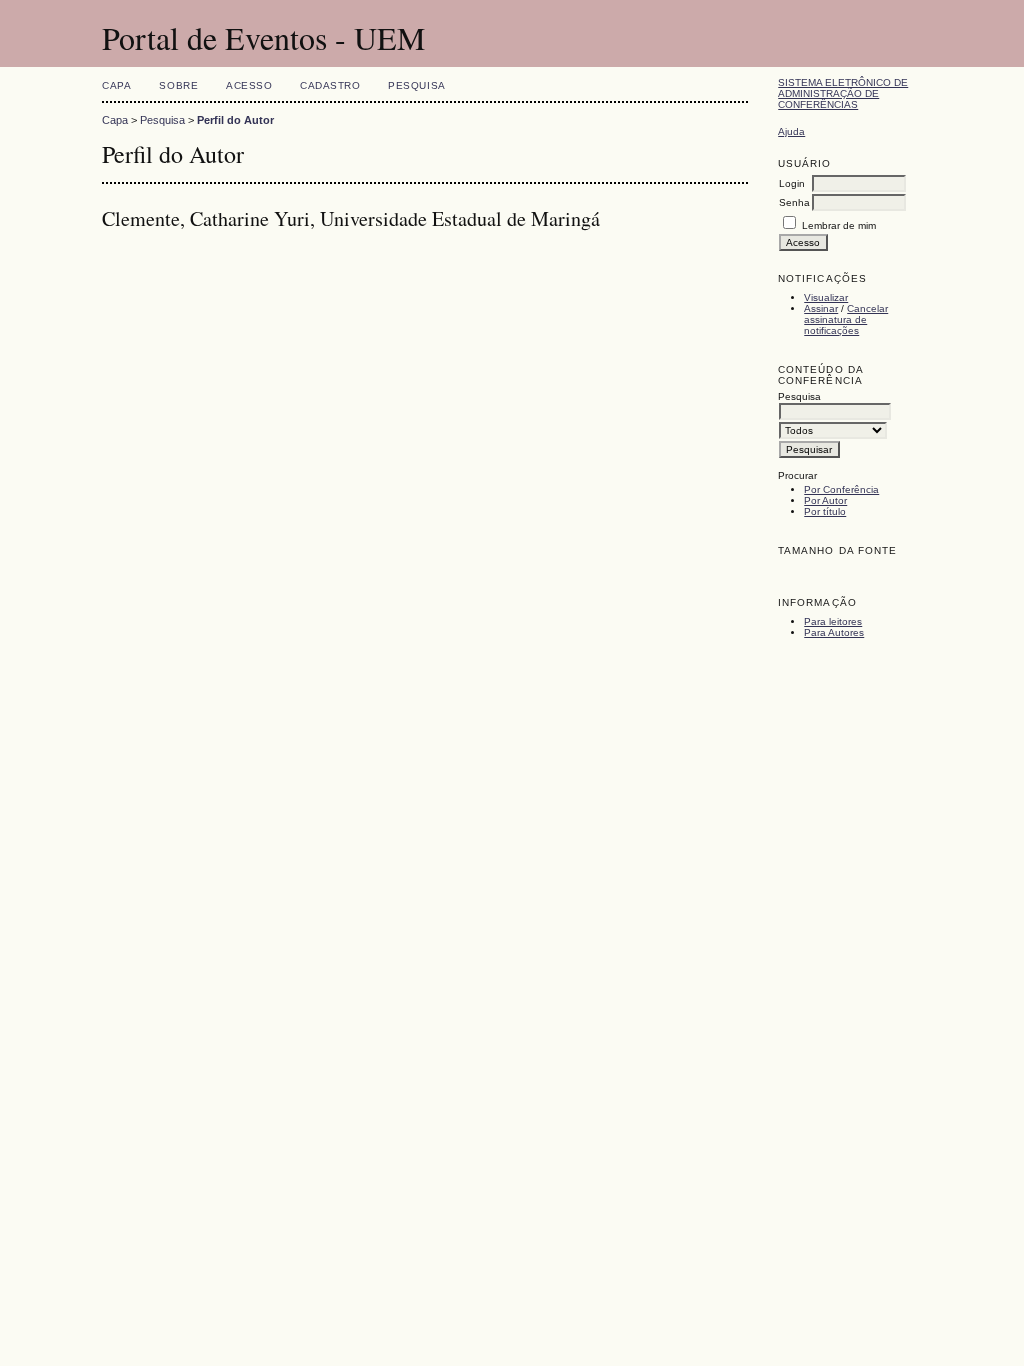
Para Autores (834, 632)
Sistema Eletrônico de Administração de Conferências (843, 93)
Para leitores (833, 621)
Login (792, 183)
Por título (825, 511)
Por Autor (825, 500)
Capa (116, 85)
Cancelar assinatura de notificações (846, 319)
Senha (794, 202)
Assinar (821, 308)
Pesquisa (416, 85)
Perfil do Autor (235, 120)
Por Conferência (841, 489)
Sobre (178, 85)
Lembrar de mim (839, 225)
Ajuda (791, 131)
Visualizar (826, 297)
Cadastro (330, 85)
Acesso (249, 85)
